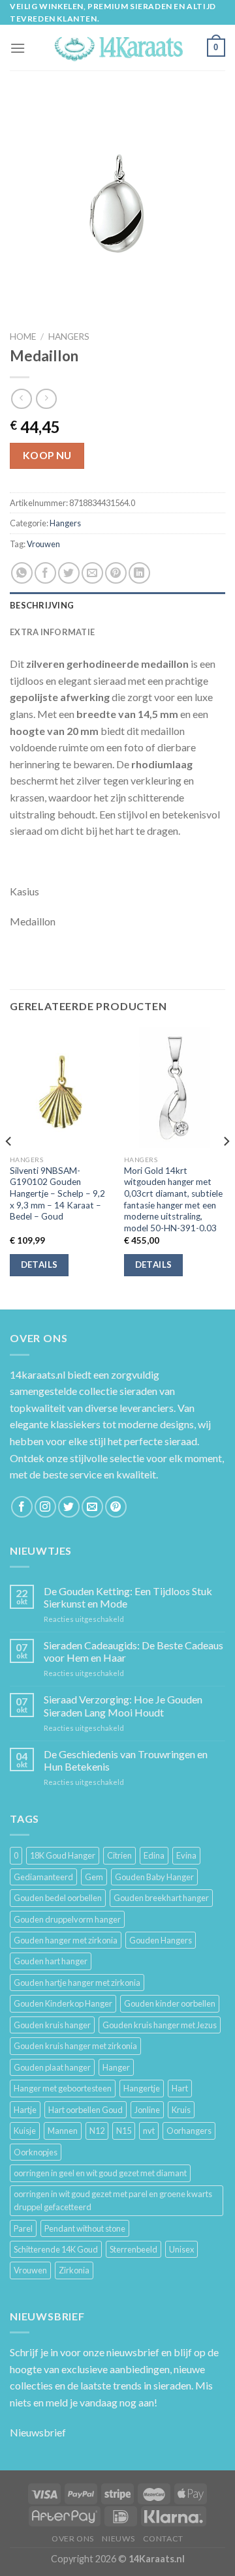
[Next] (226, 1167)
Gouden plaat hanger (52, 2067)
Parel (23, 2228)
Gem (94, 1877)
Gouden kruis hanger (52, 2025)
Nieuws (118, 2539)
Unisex (181, 2249)
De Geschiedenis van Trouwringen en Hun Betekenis (126, 1760)
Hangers (69, 337)
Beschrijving (42, 605)
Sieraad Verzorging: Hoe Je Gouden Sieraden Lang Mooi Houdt (123, 1705)
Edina (154, 1855)
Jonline (147, 2110)
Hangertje (142, 2088)
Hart (180, 2088)
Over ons (73, 2539)
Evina (186, 1855)
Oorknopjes (36, 2152)
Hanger (116, 2067)
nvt (149, 2131)
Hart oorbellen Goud (86, 2110)
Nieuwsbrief (38, 2432)
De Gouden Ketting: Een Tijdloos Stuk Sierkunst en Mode (128, 1597)
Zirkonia (74, 2270)
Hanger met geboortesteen (63, 2088)
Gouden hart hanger (51, 1961)
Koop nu (47, 455)
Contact (163, 2539)
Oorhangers (189, 2131)
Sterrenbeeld (133, 2249)
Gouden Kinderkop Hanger (63, 2003)
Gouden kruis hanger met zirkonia (75, 2046)
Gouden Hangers (161, 1940)
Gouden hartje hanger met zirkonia (77, 1983)
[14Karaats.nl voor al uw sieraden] (117, 48)
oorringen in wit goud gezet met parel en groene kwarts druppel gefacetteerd (113, 2200)
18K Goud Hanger (63, 1855)
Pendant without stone (85, 2228)
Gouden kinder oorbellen (170, 2003)
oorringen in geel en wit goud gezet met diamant (100, 2173)
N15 (124, 2131)
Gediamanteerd (43, 1877)
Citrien (119, 1855)
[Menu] (18, 48)
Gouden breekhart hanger (161, 1898)
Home (23, 337)
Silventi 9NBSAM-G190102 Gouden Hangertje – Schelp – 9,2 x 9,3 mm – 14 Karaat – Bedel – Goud (57, 1194)
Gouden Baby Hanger (154, 1877)
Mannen (63, 2131)
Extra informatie (52, 632)
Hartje (25, 2110)
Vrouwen (43, 544)
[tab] (117, 605)
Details (39, 1265)
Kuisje (25, 2131)
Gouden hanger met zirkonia (66, 1940)
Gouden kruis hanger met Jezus (160, 2025)
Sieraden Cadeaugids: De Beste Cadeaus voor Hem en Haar (133, 1651)
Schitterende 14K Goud (56, 2249)
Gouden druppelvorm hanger (67, 1919)
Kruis (181, 2110)
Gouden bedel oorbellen (58, 1898)
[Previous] (9, 1167)
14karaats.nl (38, 1374)
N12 (97, 2131)
